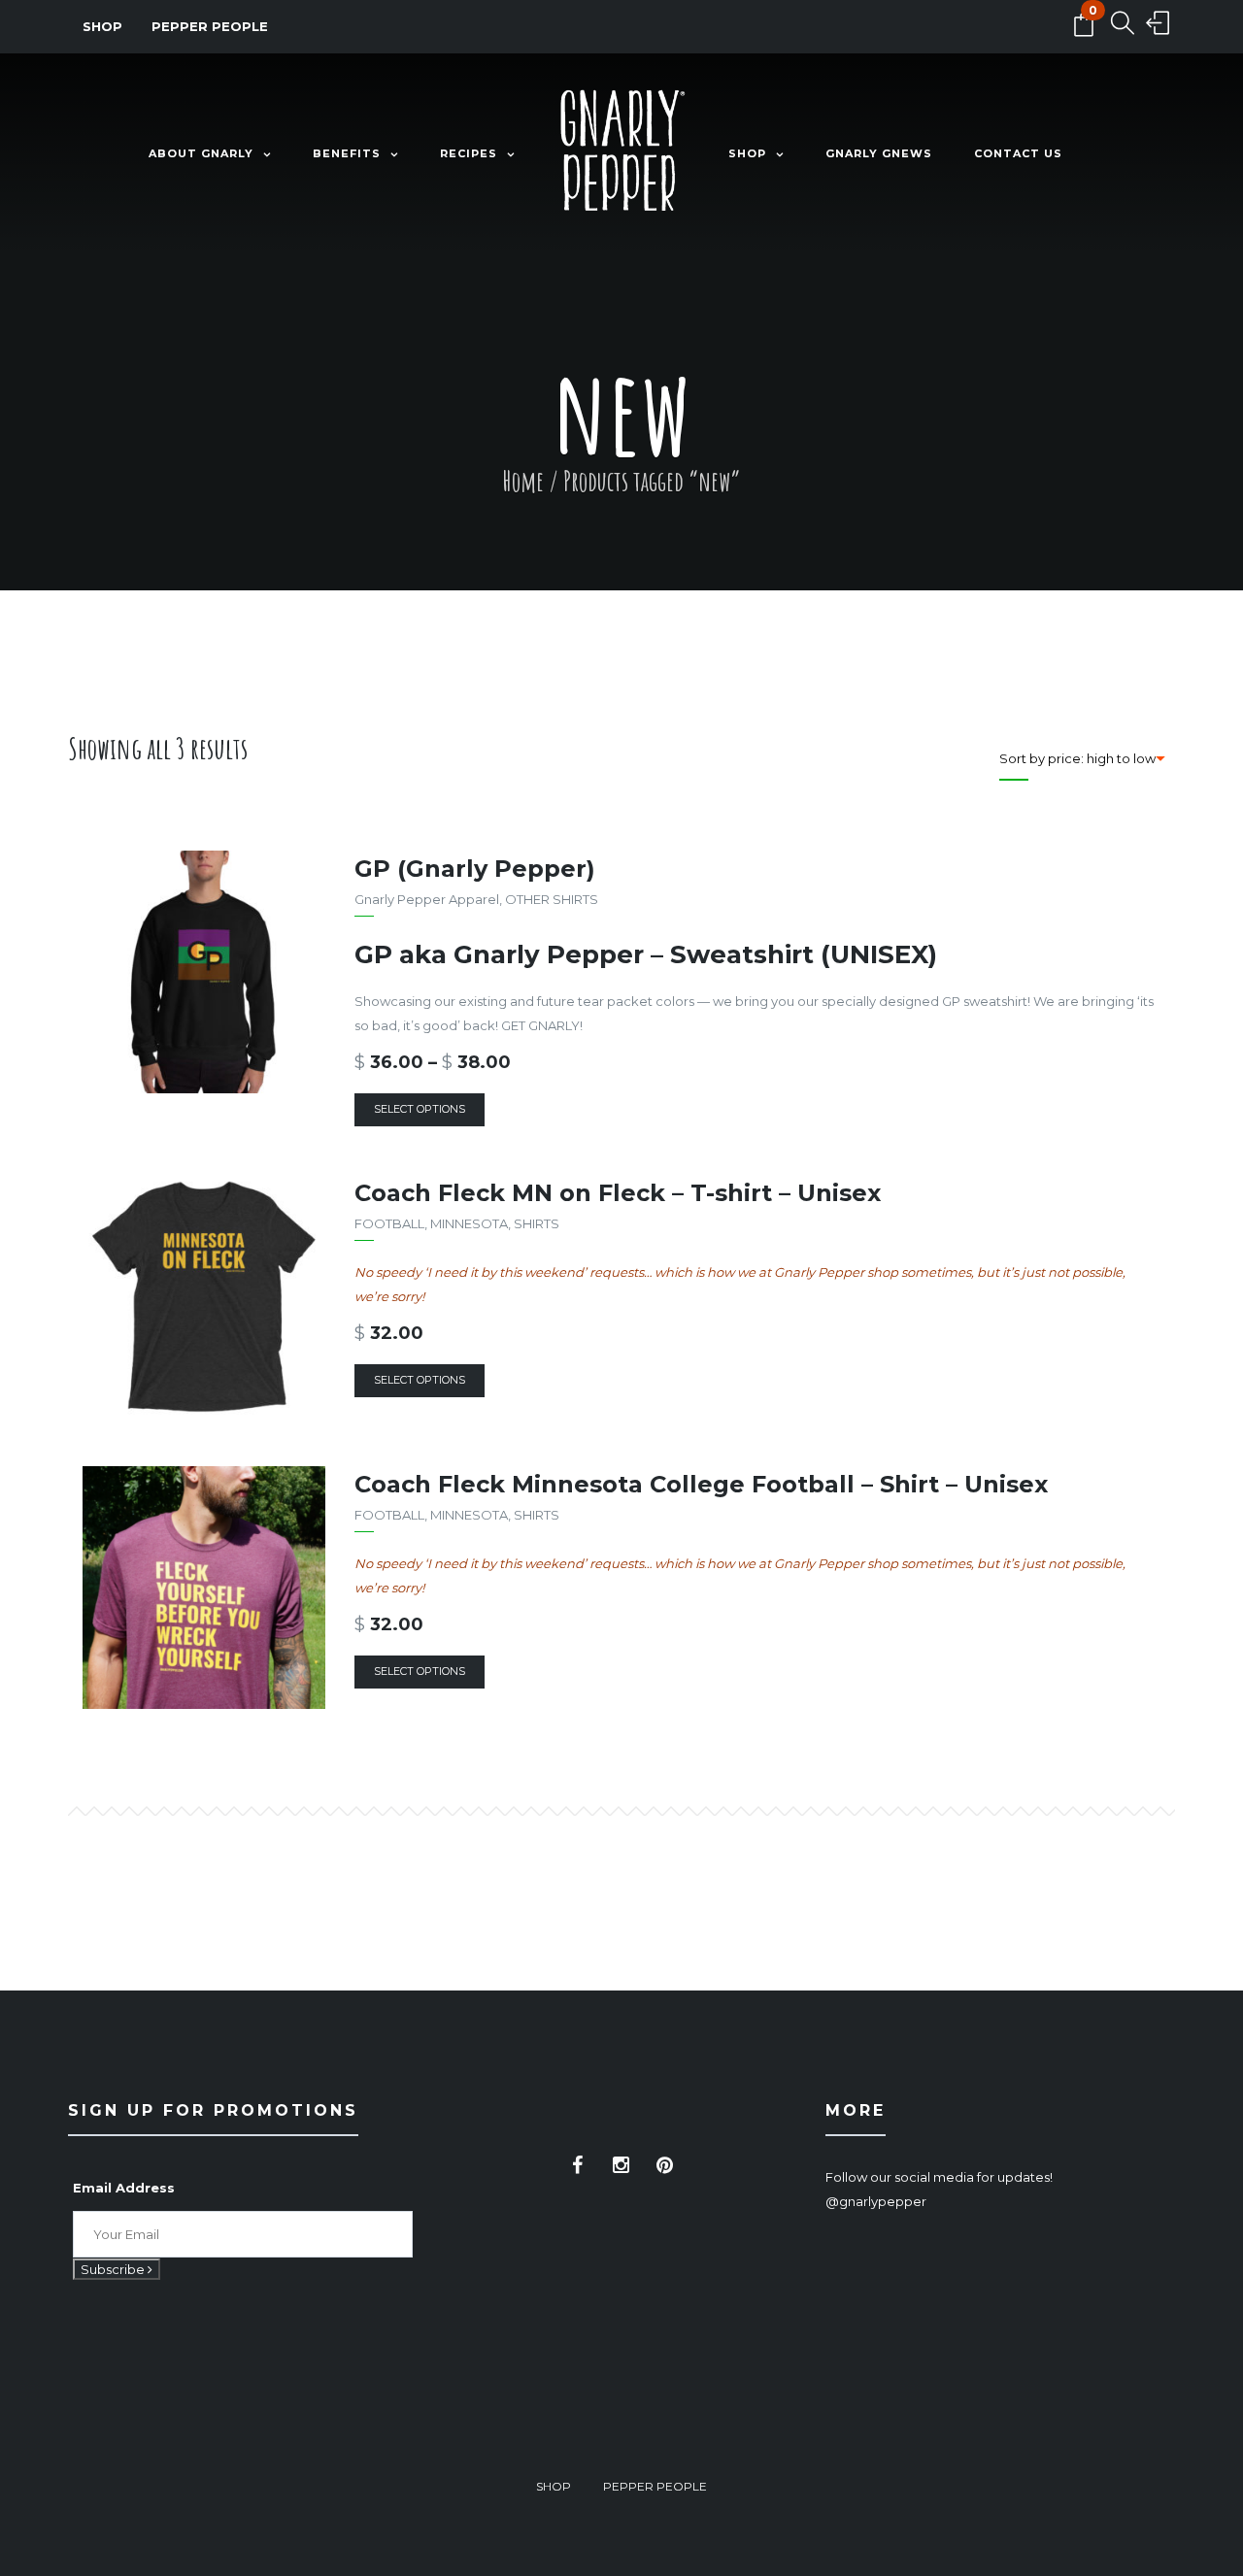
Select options (420, 1109)
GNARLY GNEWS (879, 153)
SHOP (102, 26)
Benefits (347, 153)
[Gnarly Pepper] (621, 154)
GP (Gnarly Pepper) (475, 869)
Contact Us (1018, 153)
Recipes (469, 153)
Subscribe (114, 2269)
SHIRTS (537, 1223)
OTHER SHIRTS (552, 899)
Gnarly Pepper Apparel (427, 899)
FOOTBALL (389, 1223)
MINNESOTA (469, 1223)
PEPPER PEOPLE (210, 26)
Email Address (124, 2188)
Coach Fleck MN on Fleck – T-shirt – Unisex (618, 1193)
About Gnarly (201, 153)
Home (523, 481)
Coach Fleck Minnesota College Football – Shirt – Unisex (701, 1484)
